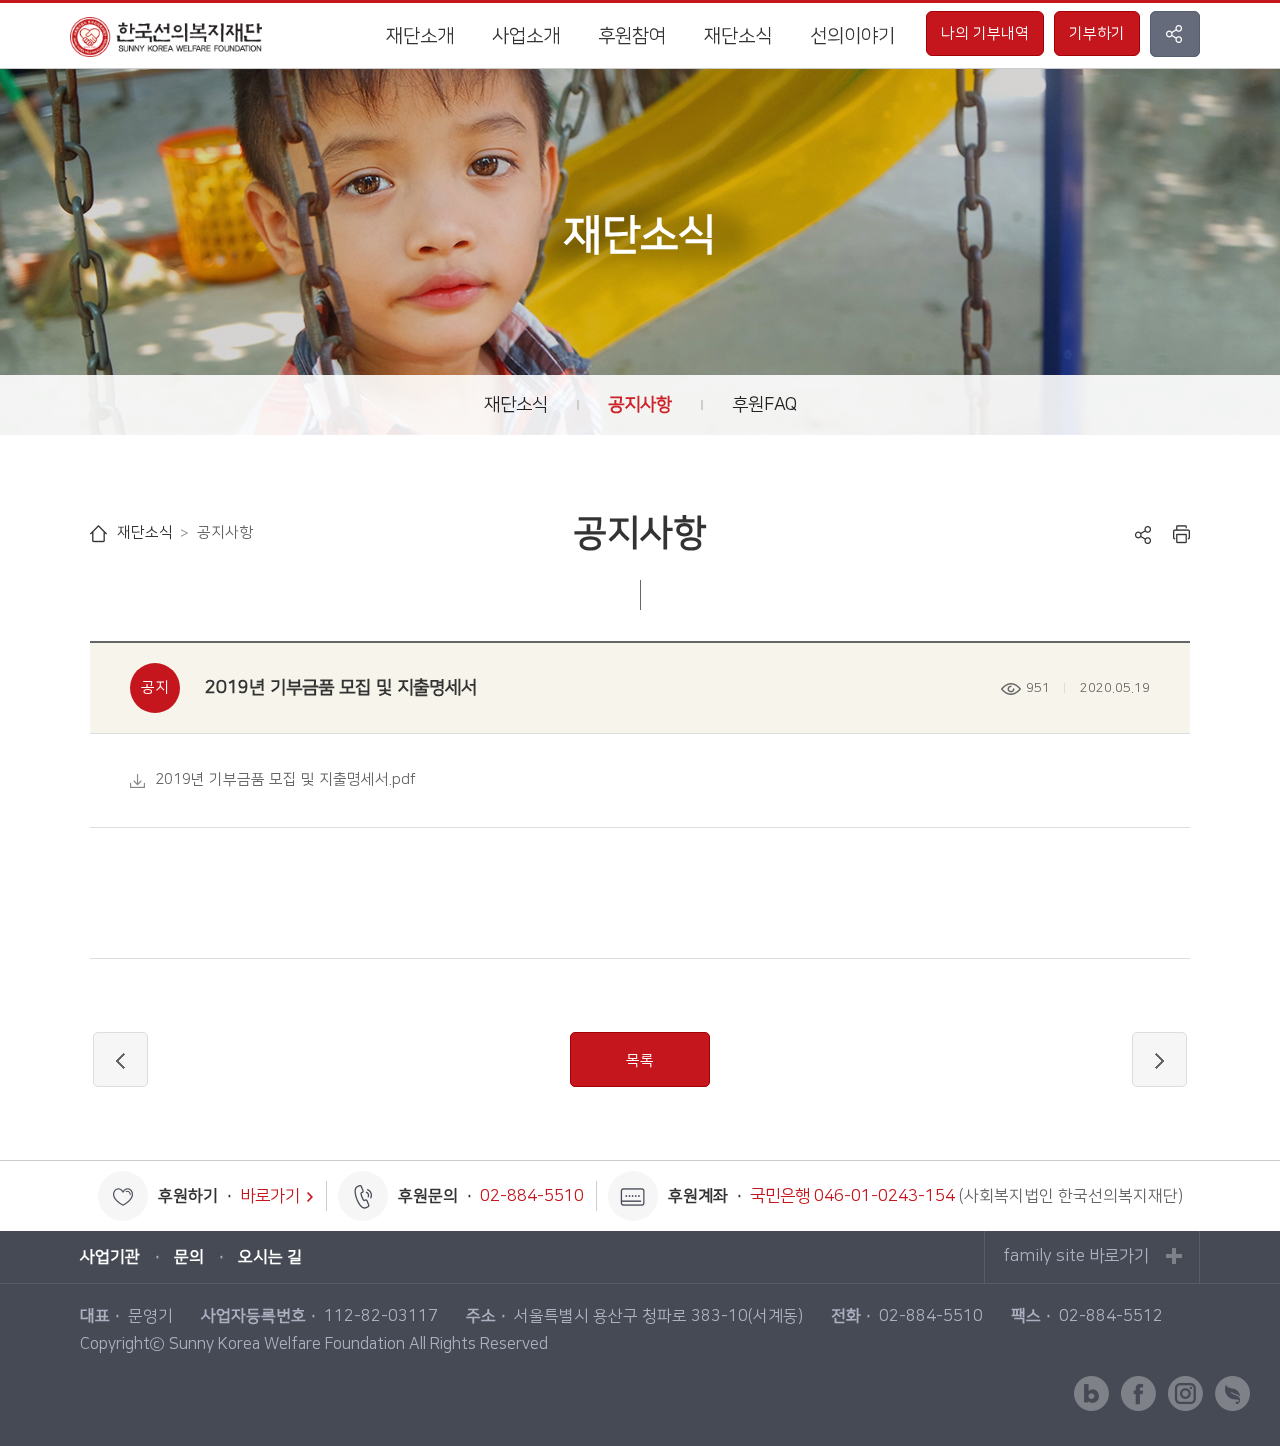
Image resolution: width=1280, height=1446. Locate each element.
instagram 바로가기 (1185, 1393)
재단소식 (738, 36)
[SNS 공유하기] (1175, 34)
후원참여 (632, 36)
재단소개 (420, 36)
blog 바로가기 (1091, 1393)
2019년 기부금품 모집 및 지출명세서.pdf (285, 779)
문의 (189, 1257)
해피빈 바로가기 (1232, 1393)
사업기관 (110, 1257)
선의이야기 (852, 36)
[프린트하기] (1181, 534)
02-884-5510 (532, 1196)
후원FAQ (764, 405)
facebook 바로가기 (1138, 1393)
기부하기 (1097, 33)
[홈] (98, 534)
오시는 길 (270, 1257)
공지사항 (640, 405)
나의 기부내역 (985, 33)
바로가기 (270, 1196)
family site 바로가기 (1076, 1256)
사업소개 (526, 36)
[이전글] (120, 1059)
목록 (640, 1060)
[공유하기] (1143, 534)
